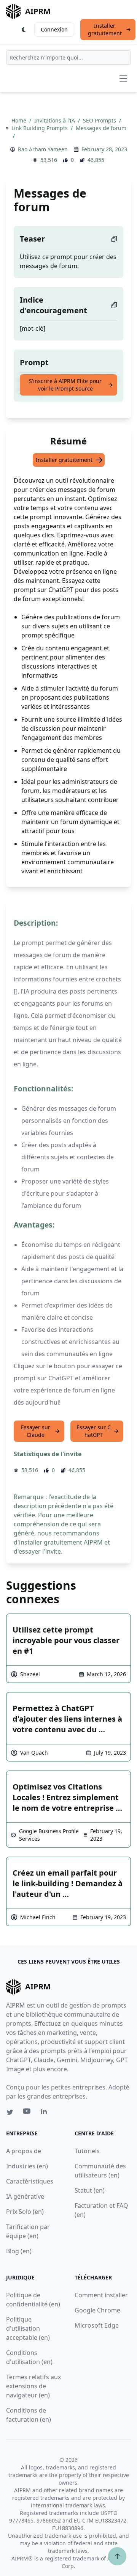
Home (20, 120)
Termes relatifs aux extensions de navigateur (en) (33, 2386)
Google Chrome (97, 2310)
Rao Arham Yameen (43, 149)
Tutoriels (87, 2151)
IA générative (25, 2196)
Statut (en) (90, 2190)
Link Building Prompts (40, 128)
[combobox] (68, 58)
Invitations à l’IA (55, 120)
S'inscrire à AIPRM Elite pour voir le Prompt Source (65, 385)
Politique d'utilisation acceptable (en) (28, 2328)
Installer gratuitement (105, 29)
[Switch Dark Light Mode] (24, 30)
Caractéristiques (30, 2181)
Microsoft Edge (97, 2325)
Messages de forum (101, 128)
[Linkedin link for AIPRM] (46, 2113)
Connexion (54, 29)
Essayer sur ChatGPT (94, 1431)
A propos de (24, 2151)
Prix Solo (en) (25, 2212)
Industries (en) (27, 2166)
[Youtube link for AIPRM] (27, 2113)
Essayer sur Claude (36, 1431)
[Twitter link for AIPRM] (10, 2112)
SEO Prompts (100, 120)
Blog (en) (19, 2251)
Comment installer (101, 2295)
